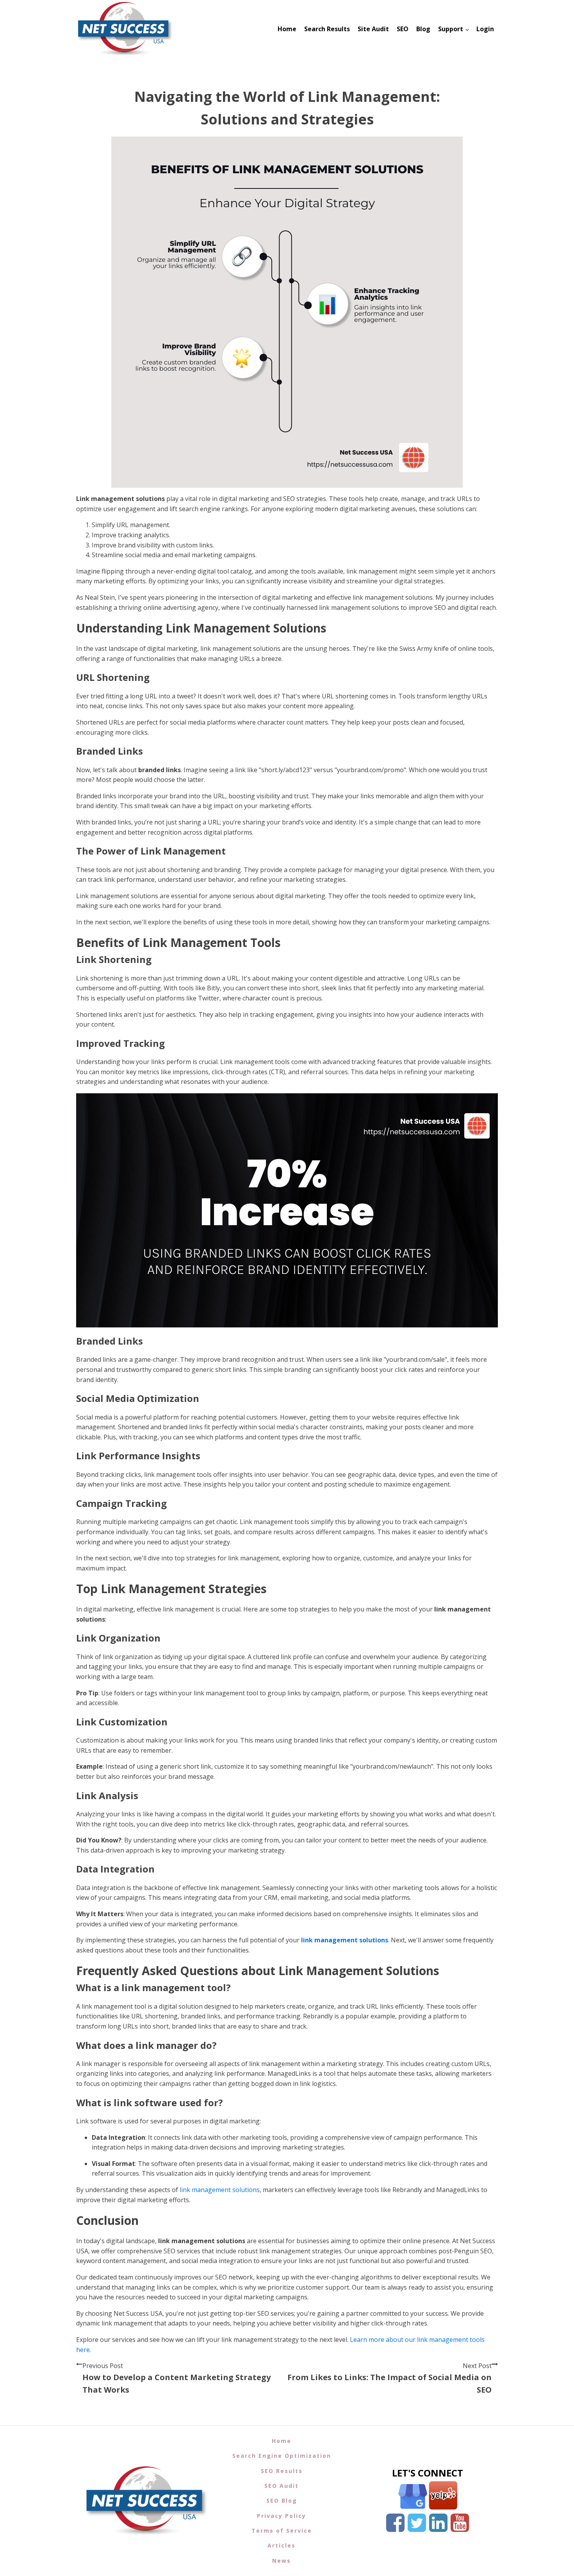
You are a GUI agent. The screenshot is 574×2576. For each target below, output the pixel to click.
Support (451, 29)
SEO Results (282, 2471)
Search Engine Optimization (282, 2456)
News (282, 2561)
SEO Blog (282, 2500)
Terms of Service (282, 2531)
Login (485, 29)
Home (287, 29)
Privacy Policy (282, 2516)
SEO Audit (282, 2486)
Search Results (327, 29)
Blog (423, 29)
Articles (282, 2545)
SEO (403, 29)
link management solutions (345, 1940)
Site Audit (373, 29)
